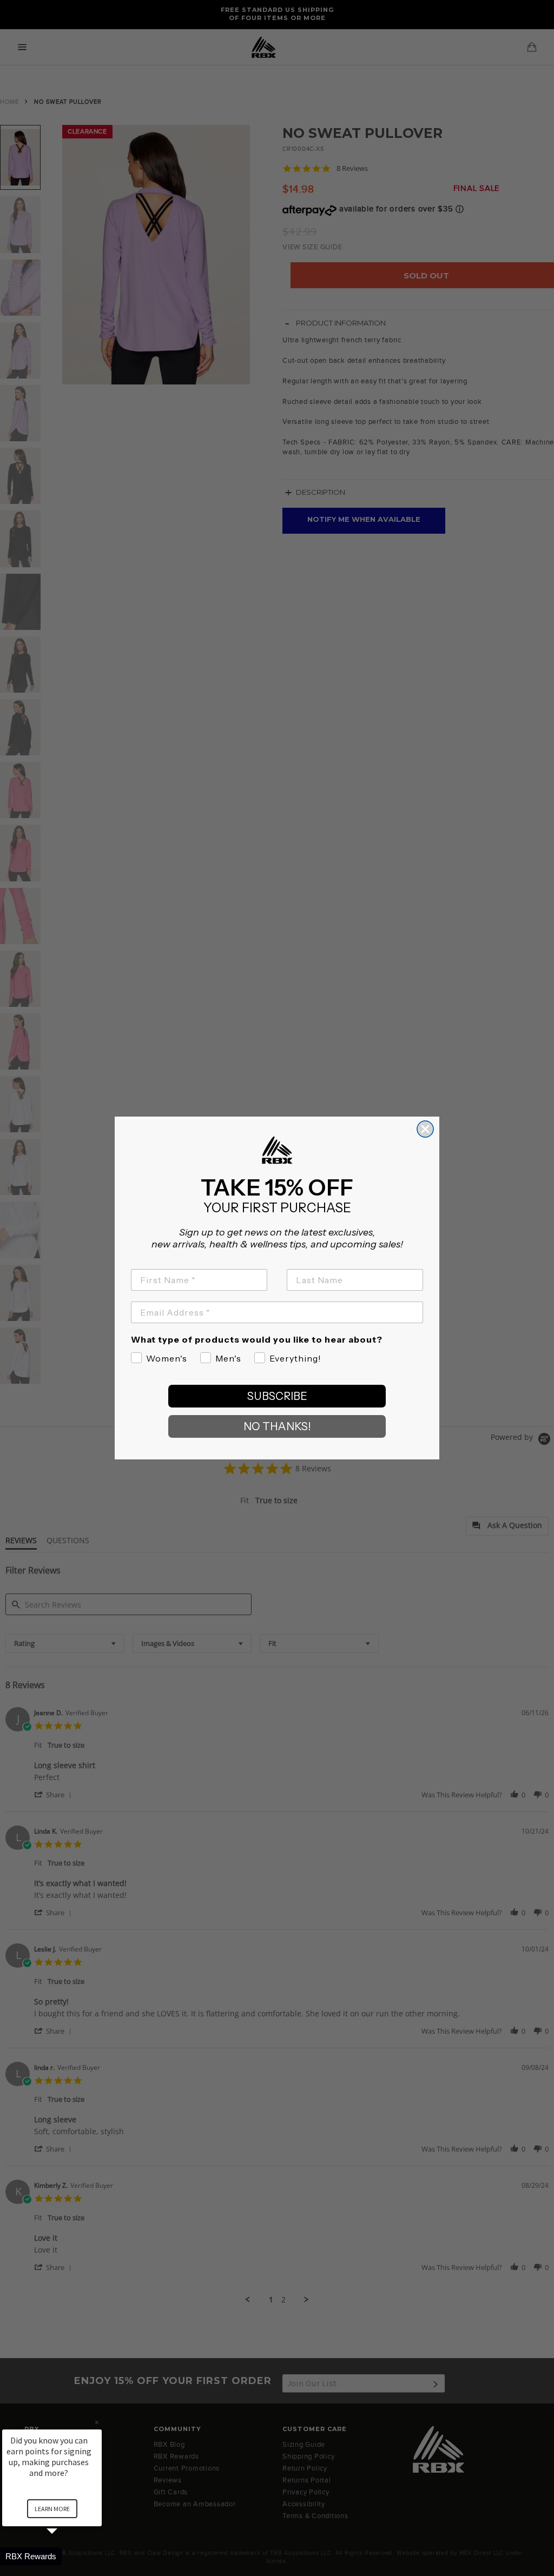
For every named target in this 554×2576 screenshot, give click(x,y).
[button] (65, 2556)
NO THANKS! (277, 1426)
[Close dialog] (425, 1129)
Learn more (52, 2509)
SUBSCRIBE (277, 1396)
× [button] (97, 2422)
